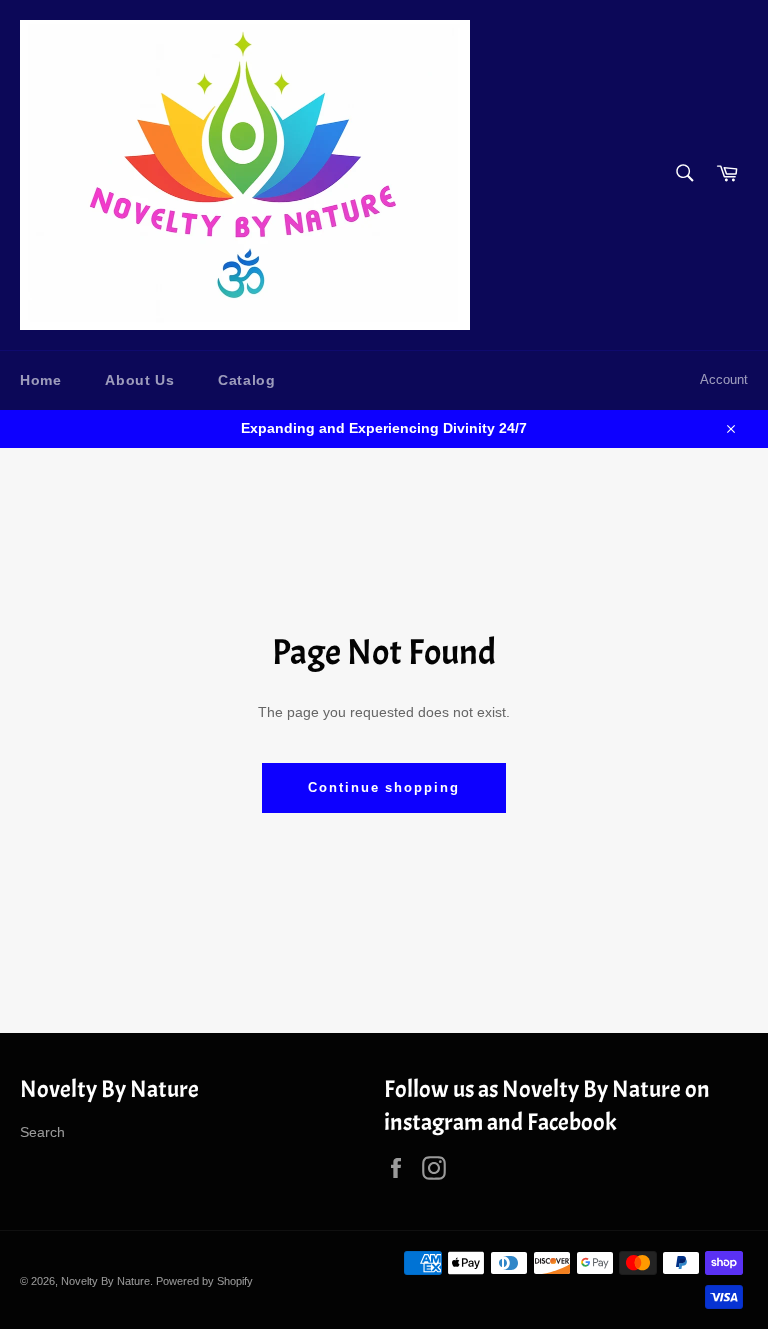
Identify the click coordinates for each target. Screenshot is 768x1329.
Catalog (246, 380)
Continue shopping (384, 787)
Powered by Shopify (204, 1281)
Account (724, 379)
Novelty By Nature (105, 1281)
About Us (139, 380)
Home (40, 380)
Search (42, 1132)
